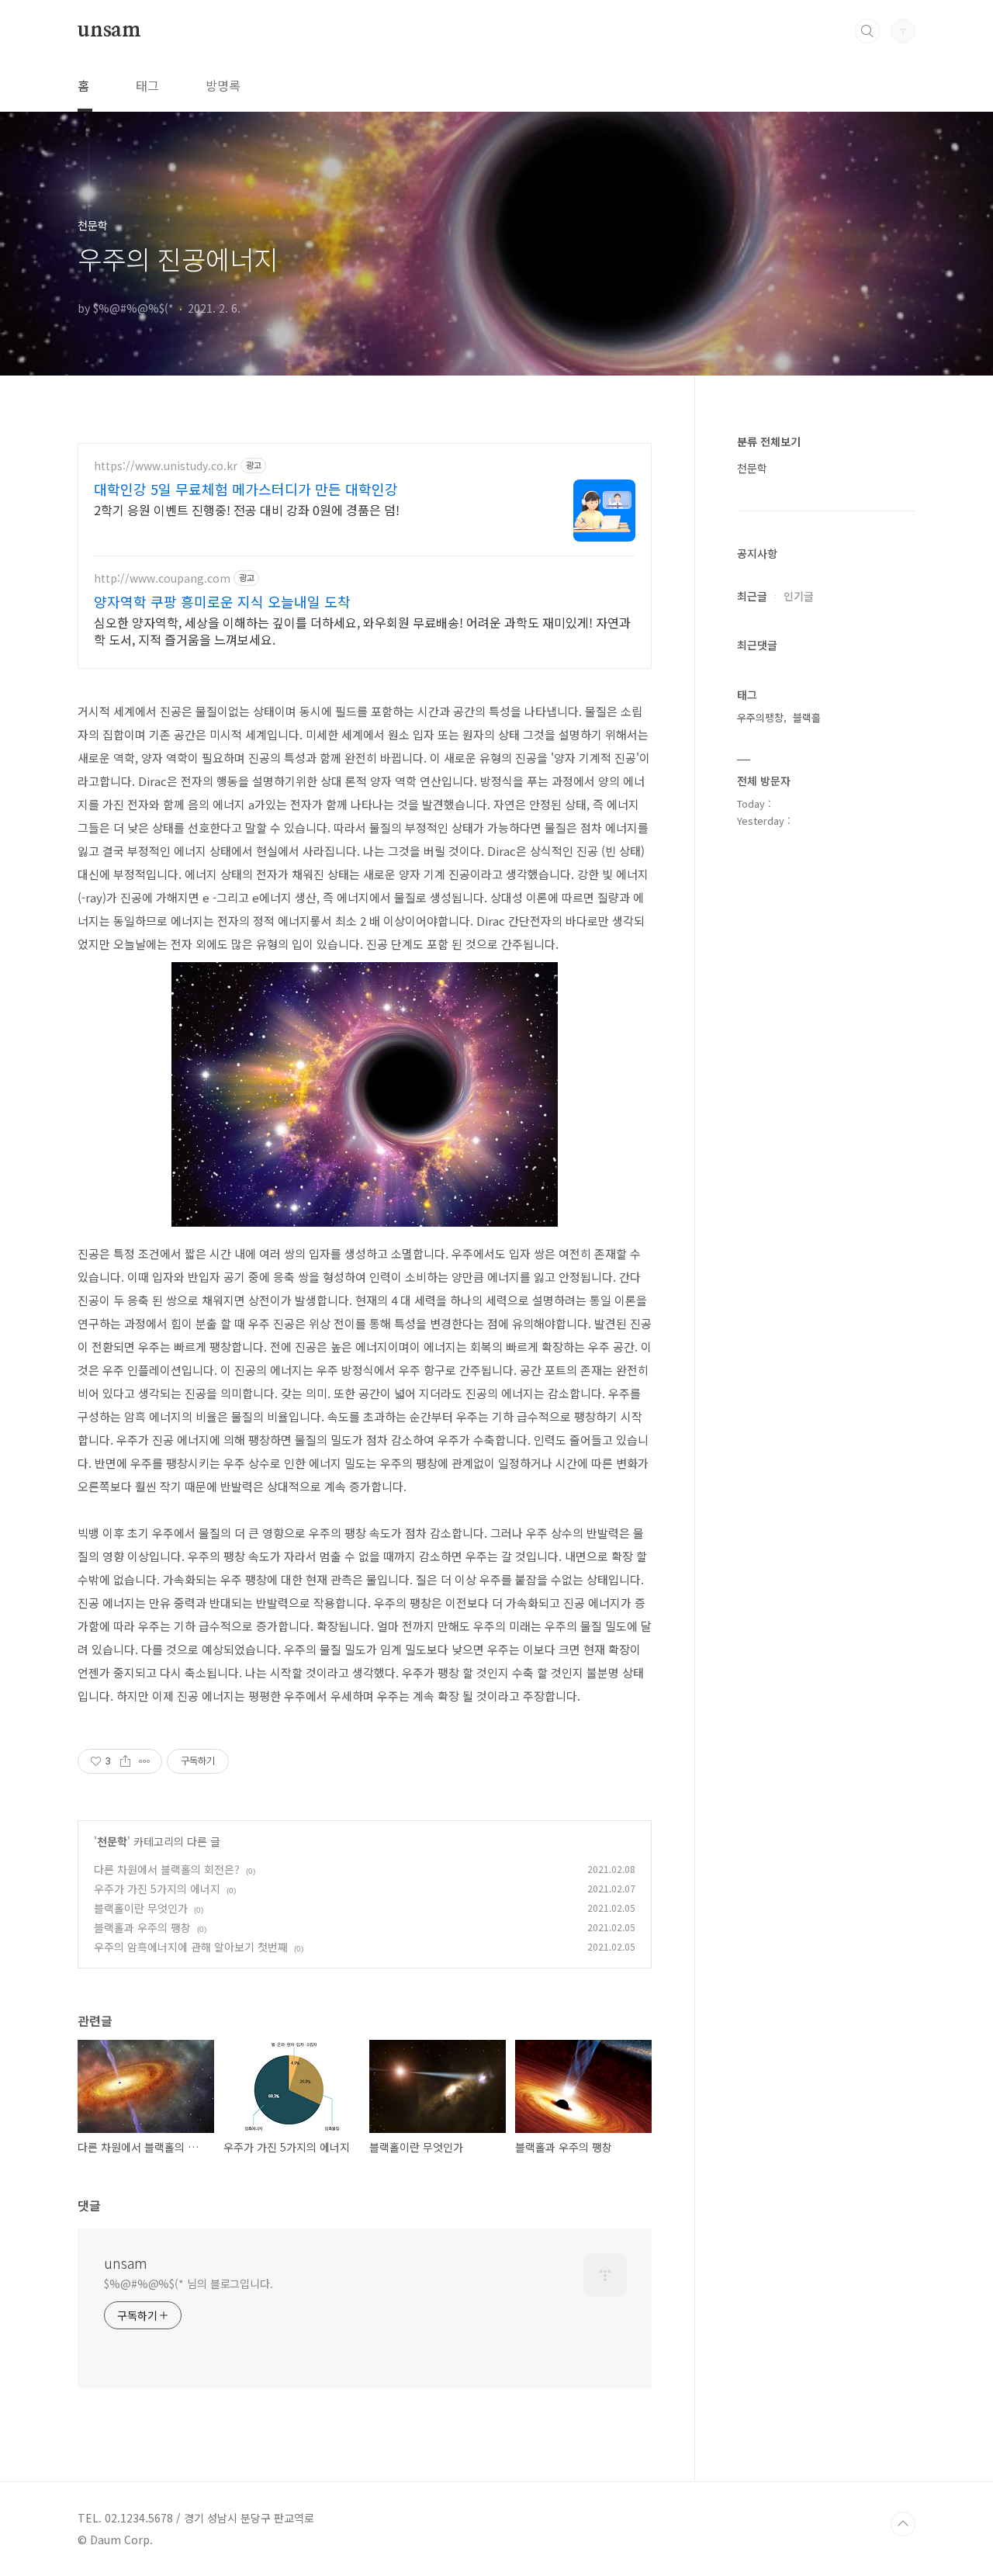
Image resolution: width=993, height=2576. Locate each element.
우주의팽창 (760, 717)
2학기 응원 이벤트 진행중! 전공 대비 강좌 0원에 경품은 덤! (247, 509)
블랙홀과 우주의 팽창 (142, 1927)
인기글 (799, 596)
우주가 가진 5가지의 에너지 (157, 1889)
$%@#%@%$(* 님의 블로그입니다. (189, 2283)
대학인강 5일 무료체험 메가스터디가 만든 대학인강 (246, 489)
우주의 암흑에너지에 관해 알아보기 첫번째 (191, 1947)
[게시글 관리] (145, 1761)
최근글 (752, 596)
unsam (109, 30)
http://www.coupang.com (162, 578)
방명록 (223, 85)
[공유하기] (125, 1761)
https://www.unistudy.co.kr (166, 466)
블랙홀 (807, 717)
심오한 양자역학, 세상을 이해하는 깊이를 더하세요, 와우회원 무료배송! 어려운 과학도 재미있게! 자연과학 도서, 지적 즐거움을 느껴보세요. (362, 630)
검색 (867, 31)
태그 (147, 85)
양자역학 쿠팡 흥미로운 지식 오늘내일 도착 (222, 601)
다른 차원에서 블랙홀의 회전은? (167, 1869)
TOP (903, 2524)
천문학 (112, 1841)
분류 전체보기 (769, 441)
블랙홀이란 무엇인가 (141, 1908)
